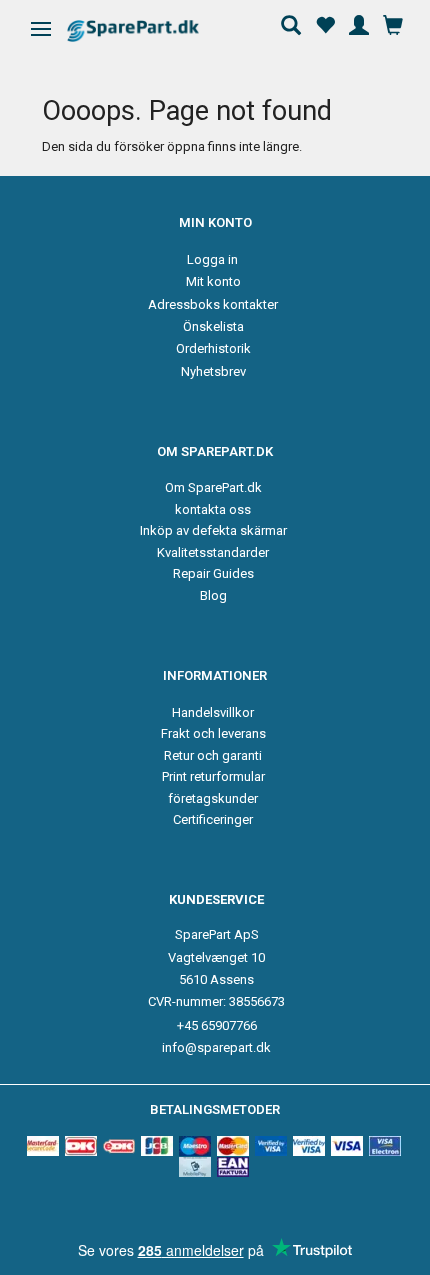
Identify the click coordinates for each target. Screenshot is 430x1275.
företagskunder (213, 798)
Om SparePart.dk (213, 487)
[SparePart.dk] (150, 30)
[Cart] (393, 23)
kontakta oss (213, 509)
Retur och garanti (213, 755)
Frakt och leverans (213, 733)
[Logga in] (359, 23)
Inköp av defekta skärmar (213, 530)
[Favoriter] (325, 23)
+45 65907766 (217, 1025)
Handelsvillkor (213, 712)
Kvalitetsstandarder (213, 552)
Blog (213, 595)
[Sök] (291, 23)
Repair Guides (213, 573)
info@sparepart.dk (216, 1047)
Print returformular (213, 776)
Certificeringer (213, 819)
